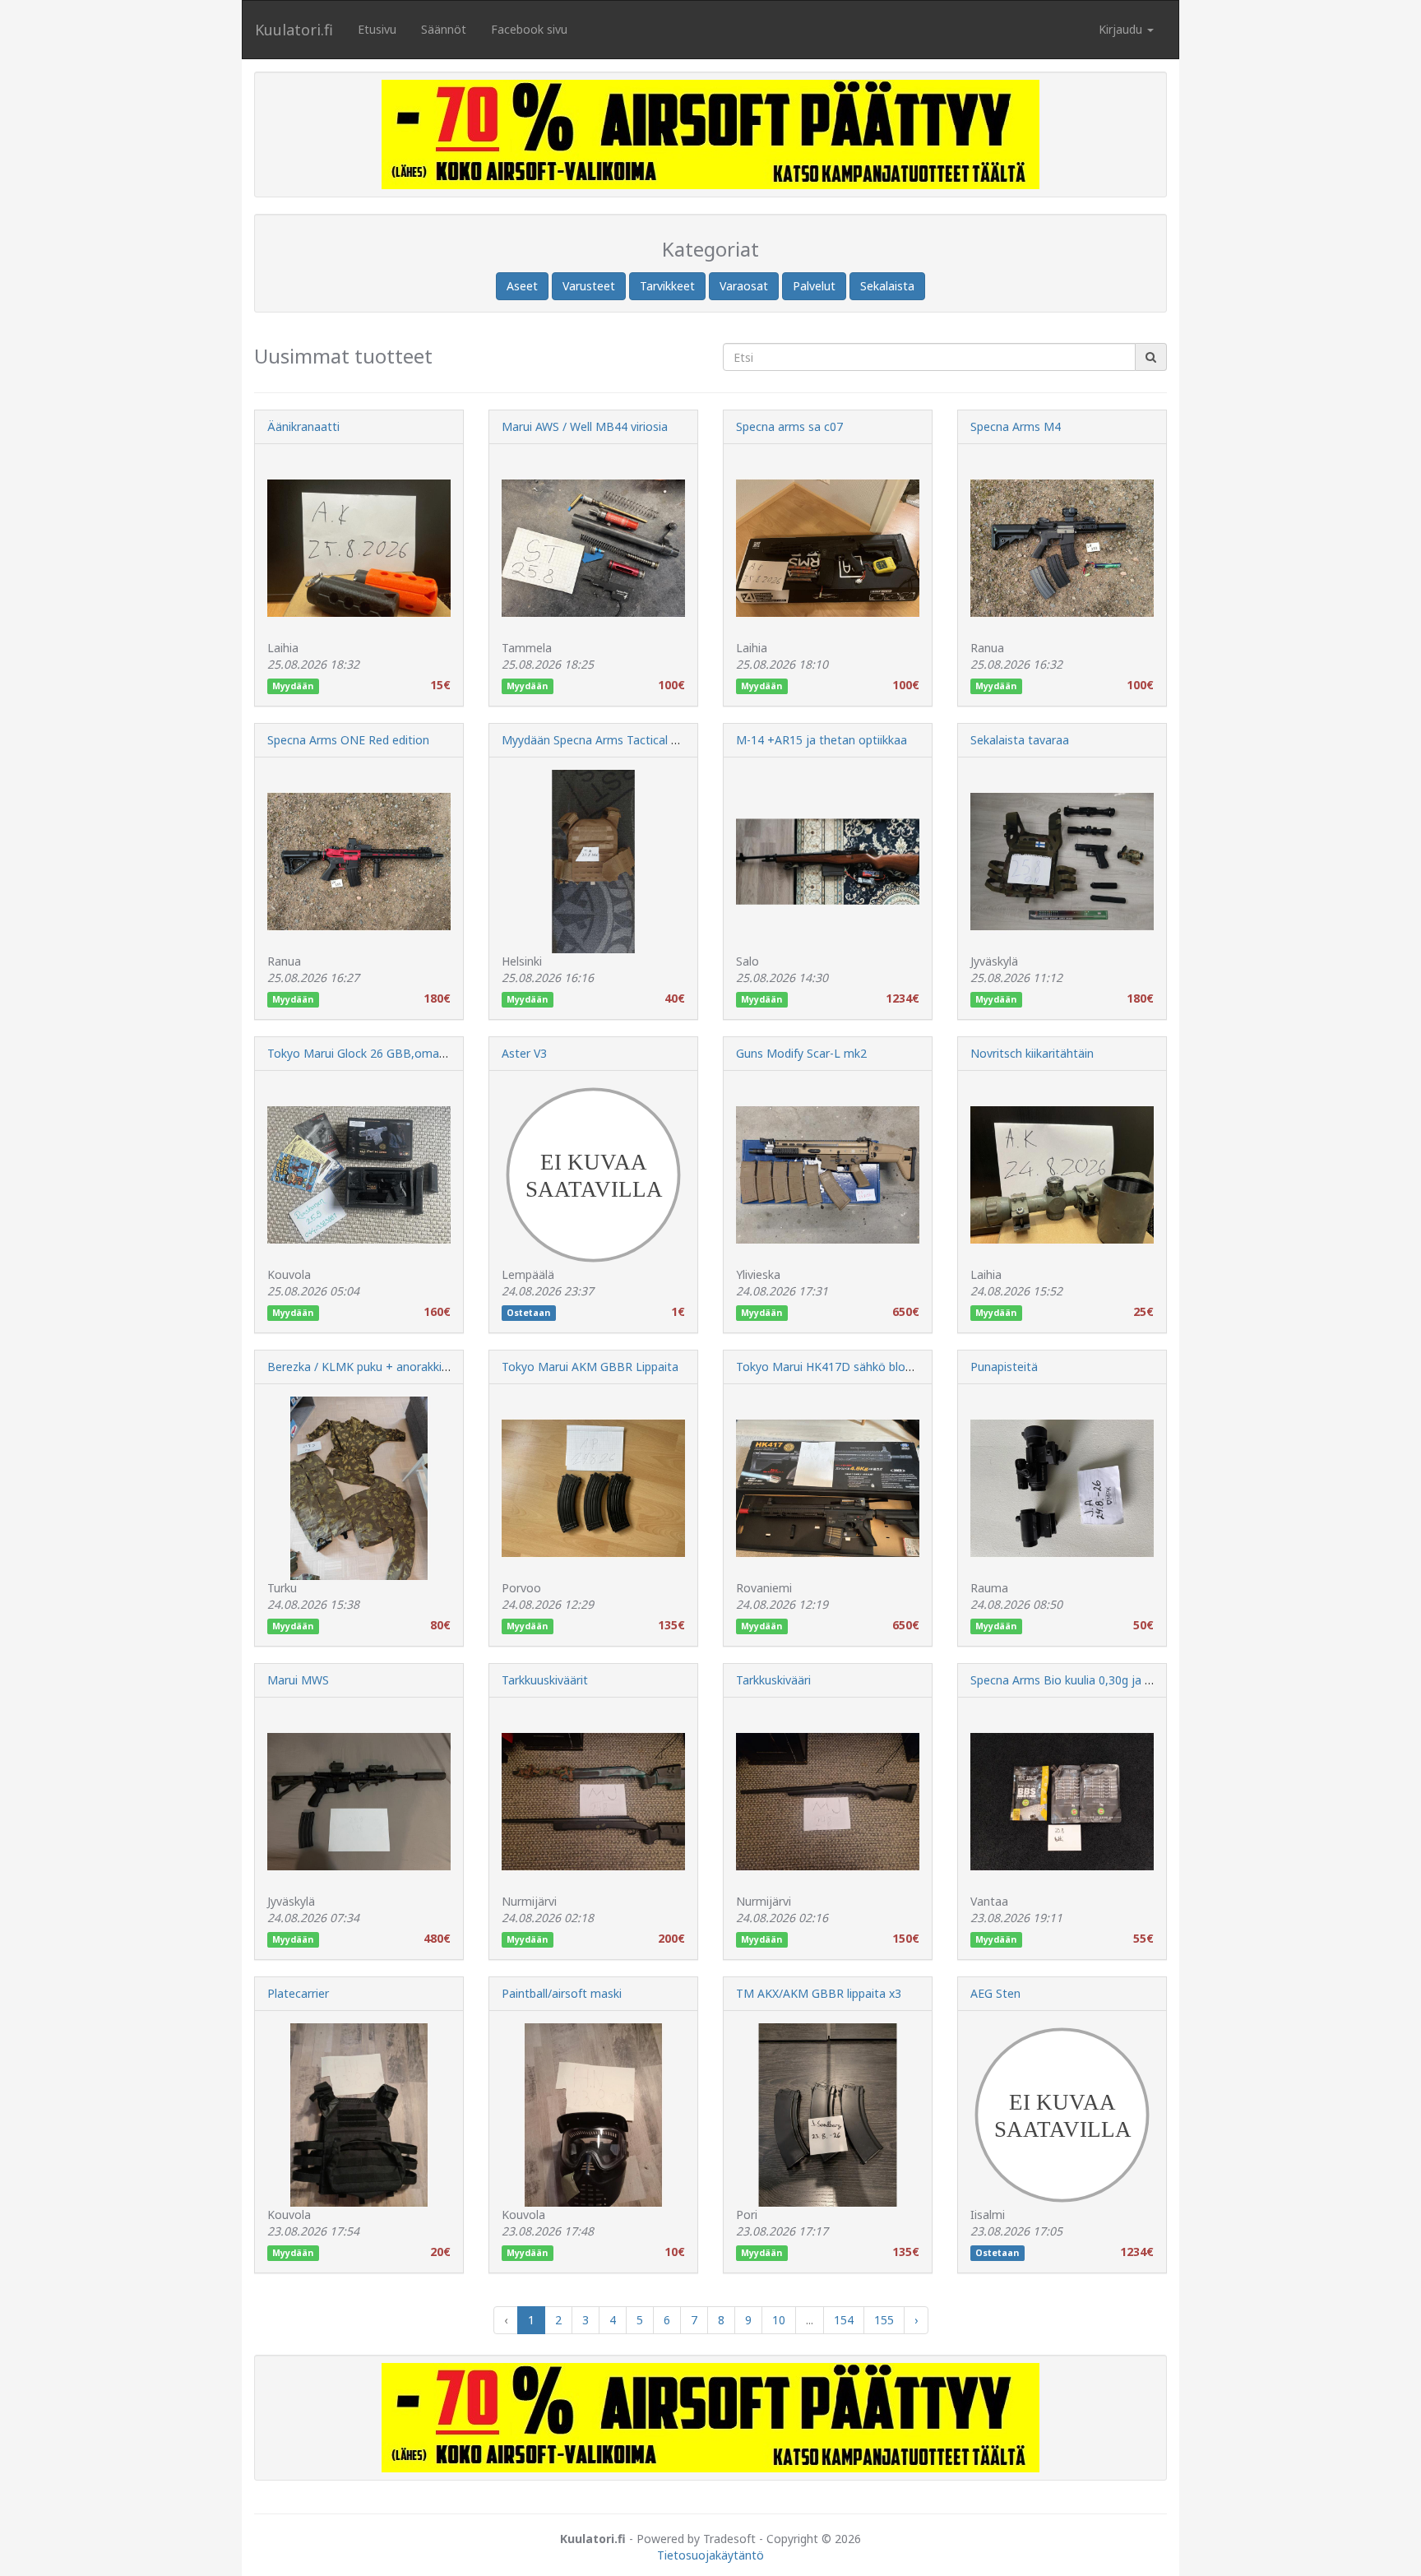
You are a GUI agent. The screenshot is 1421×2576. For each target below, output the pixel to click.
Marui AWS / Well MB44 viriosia (585, 426)
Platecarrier (298, 1993)
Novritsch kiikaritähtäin (1032, 1053)
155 (884, 2320)
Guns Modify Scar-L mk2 (801, 1053)
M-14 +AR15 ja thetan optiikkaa (822, 740)
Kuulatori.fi (294, 30)
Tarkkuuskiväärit (545, 1680)
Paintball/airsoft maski (562, 1993)
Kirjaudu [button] (1122, 29)
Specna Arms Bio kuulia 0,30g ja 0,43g (1072, 1680)
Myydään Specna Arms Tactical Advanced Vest (626, 740)
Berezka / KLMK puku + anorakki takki (369, 1367)
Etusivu (377, 29)
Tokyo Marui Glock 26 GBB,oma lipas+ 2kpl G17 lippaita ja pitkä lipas (451, 1053)
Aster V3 (524, 1053)
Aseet (522, 286)
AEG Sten (995, 1993)
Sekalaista (887, 286)
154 (844, 2320)
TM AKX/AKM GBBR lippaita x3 (819, 1993)
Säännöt (444, 29)
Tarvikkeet (667, 286)
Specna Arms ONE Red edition (348, 740)
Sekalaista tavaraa (1020, 740)
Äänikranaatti (303, 426)
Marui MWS (298, 1680)
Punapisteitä (1004, 1367)
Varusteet (589, 286)
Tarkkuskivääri (773, 1680)
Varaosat (744, 286)
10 (779, 2320)
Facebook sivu (529, 29)
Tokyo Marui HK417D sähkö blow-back (840, 1367)
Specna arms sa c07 (789, 426)
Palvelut (814, 286)
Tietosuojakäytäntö (710, 2555)
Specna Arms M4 (1016, 426)
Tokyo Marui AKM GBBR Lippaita (590, 1367)
